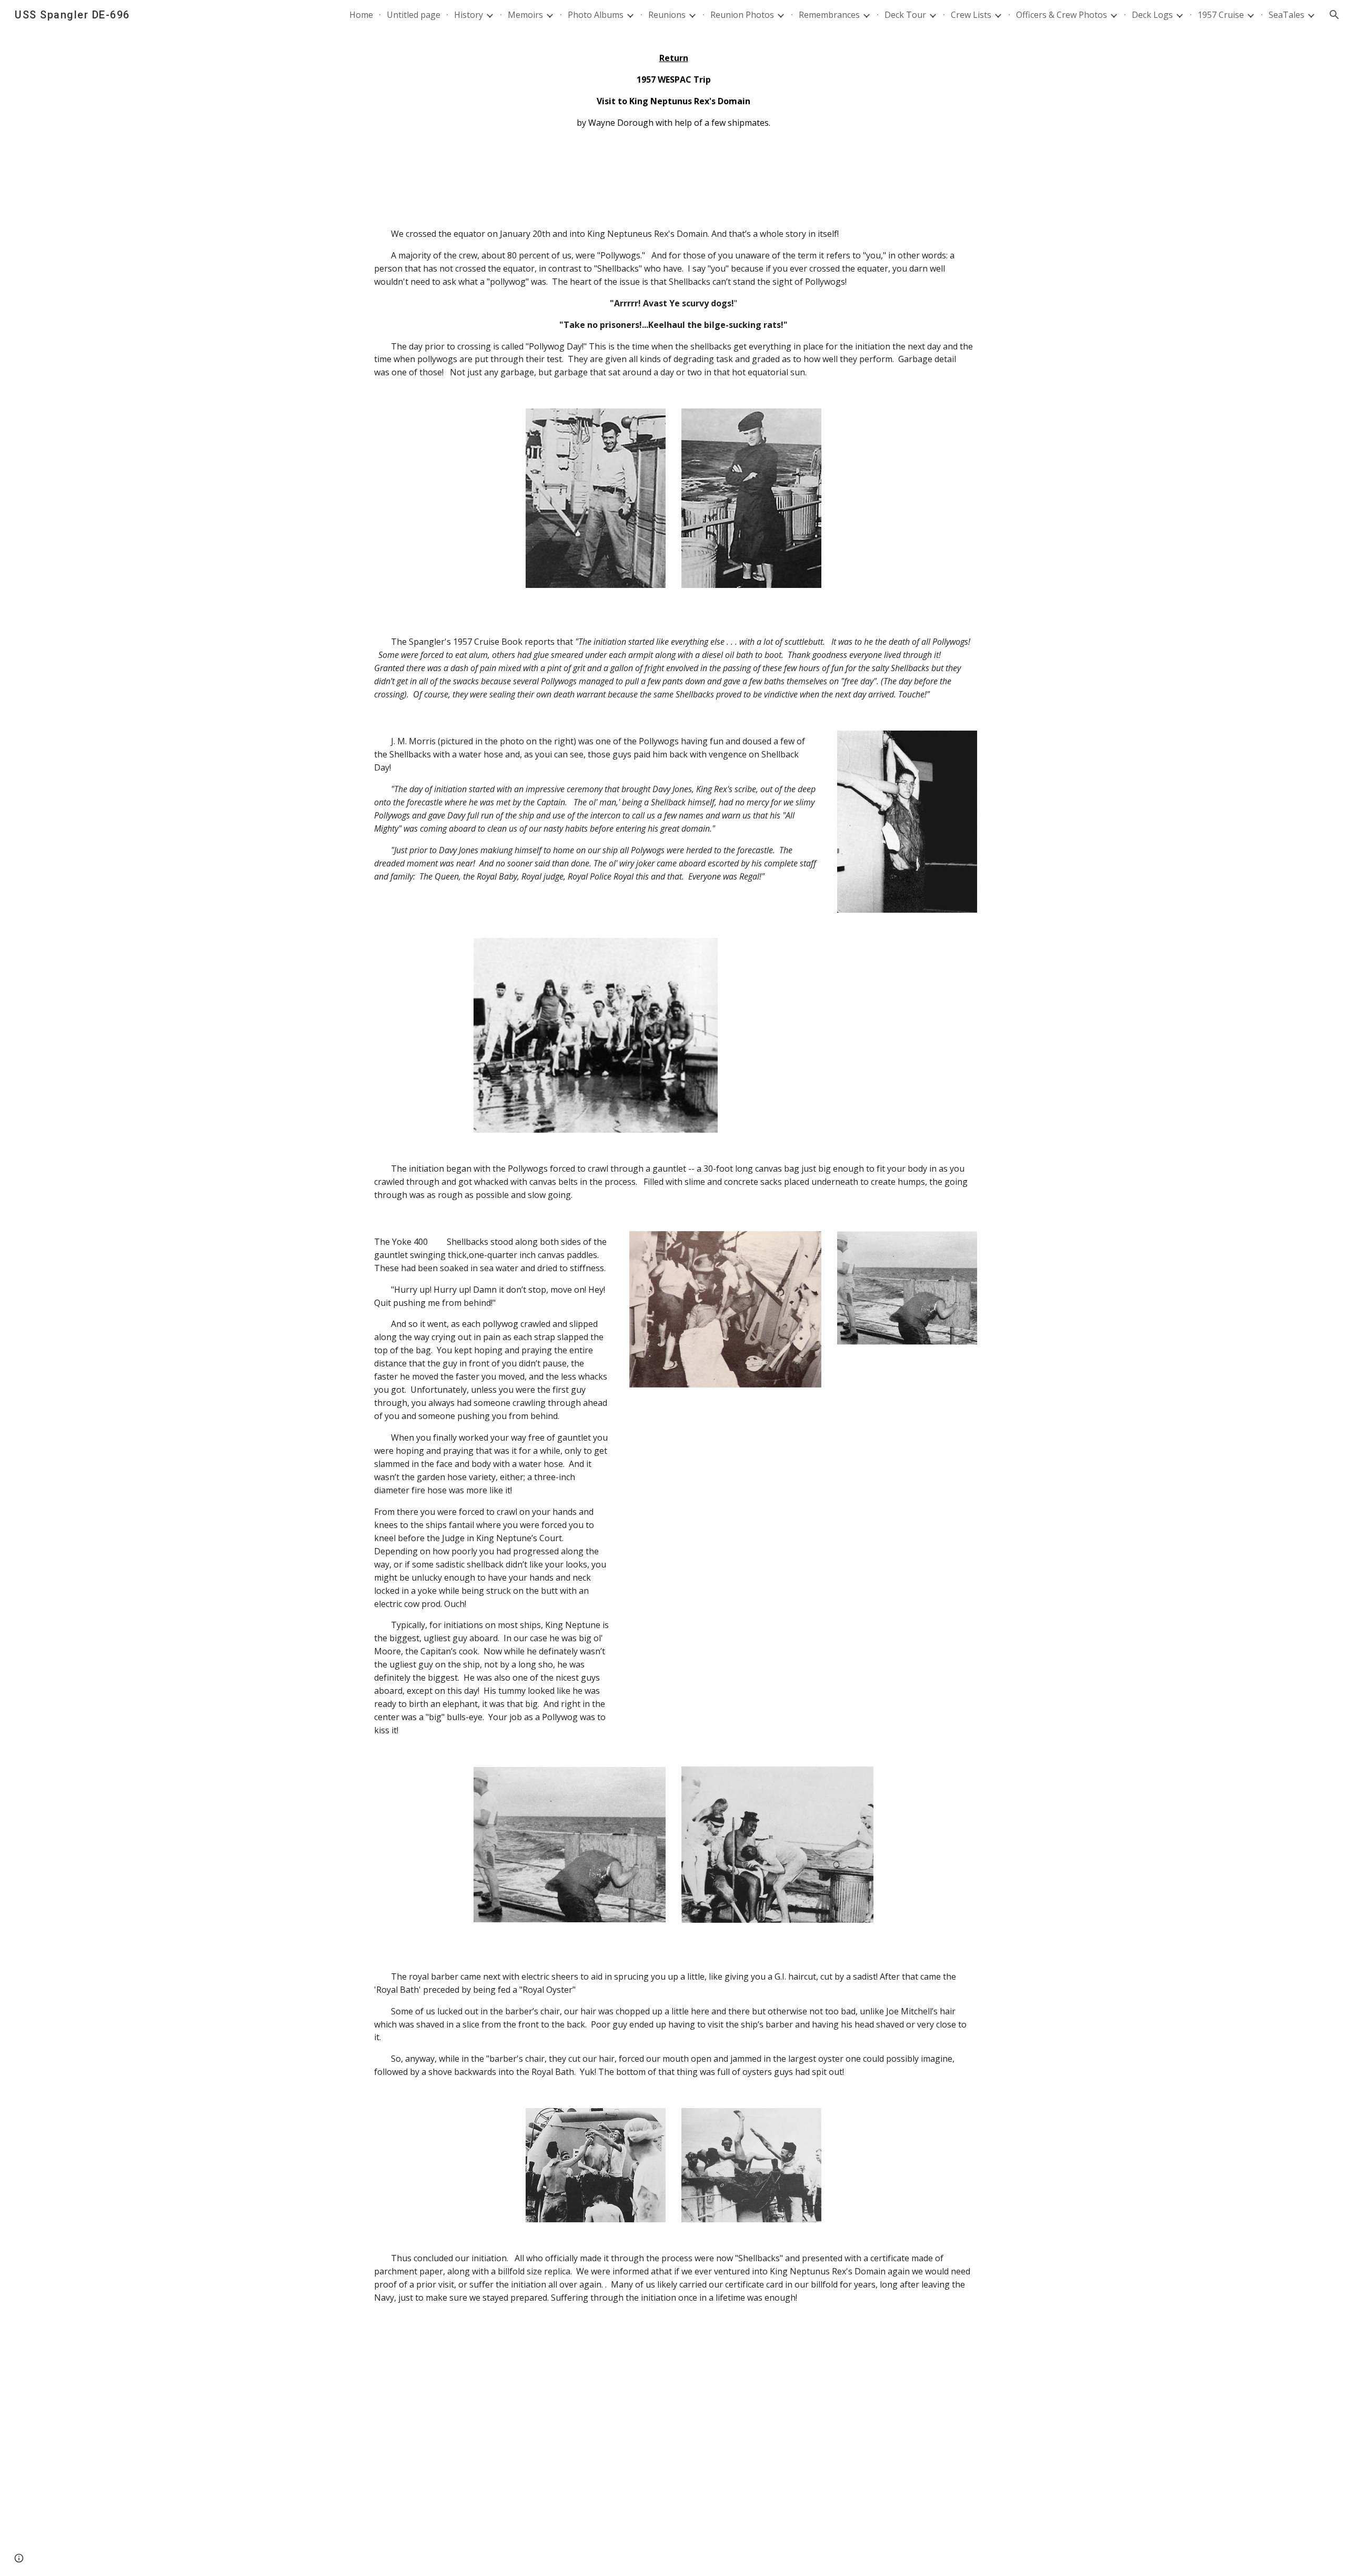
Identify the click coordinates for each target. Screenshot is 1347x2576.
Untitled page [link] (414, 15)
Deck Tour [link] (905, 15)
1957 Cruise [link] (1221, 15)
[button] (1334, 15)
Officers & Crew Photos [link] (1062, 15)
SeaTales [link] (1286, 15)
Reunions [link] (667, 15)
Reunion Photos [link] (742, 15)
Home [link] (361, 15)
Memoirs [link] (525, 15)
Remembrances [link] (829, 15)
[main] (673, 91)
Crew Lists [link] (971, 15)
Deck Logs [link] (1152, 15)
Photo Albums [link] (596, 15)
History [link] (469, 15)
